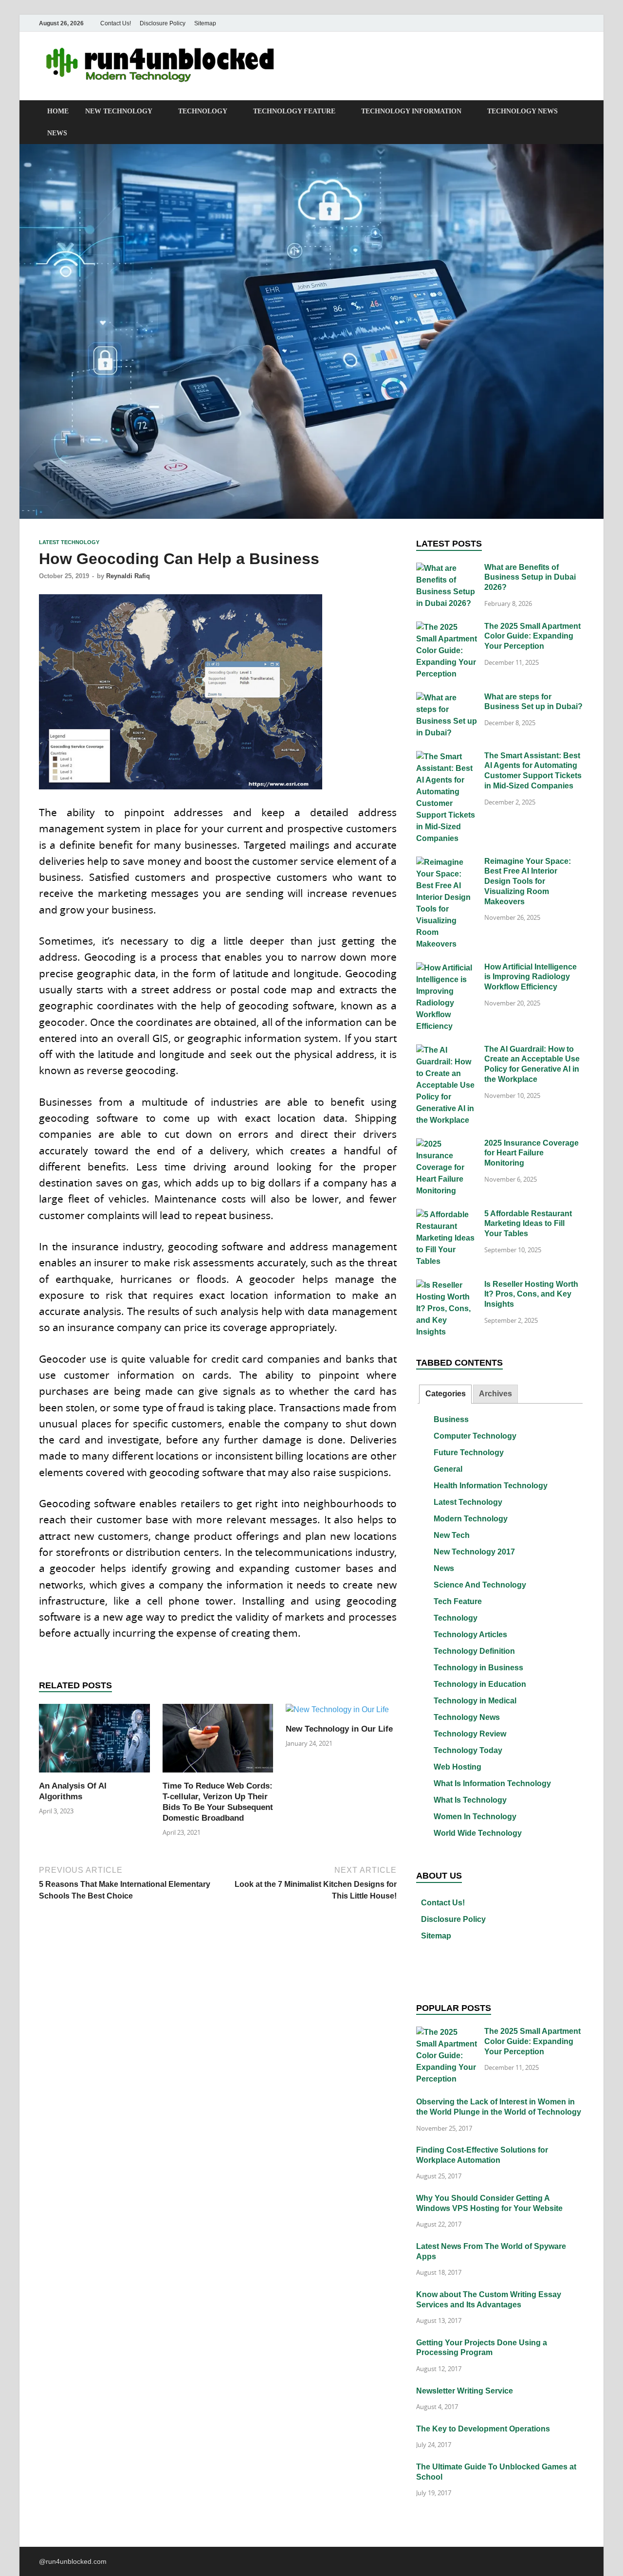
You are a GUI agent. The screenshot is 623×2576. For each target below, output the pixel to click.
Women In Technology (475, 1817)
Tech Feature (458, 1601)
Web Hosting (458, 1767)
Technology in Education (480, 1684)
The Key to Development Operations (483, 2429)
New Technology (119, 111)
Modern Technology (471, 1519)
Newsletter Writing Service (465, 2391)
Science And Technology (480, 1585)
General (448, 1469)
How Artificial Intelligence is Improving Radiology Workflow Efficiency (531, 977)
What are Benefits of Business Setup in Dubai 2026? (530, 577)
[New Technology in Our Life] (337, 1713)
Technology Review (470, 1734)
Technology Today (468, 1750)
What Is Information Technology (492, 1783)
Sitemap (205, 23)
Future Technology (469, 1452)
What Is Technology (470, 1800)
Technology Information (411, 111)
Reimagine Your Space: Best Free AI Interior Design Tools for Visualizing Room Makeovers (528, 881)
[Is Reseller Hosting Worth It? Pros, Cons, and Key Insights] (447, 1285)
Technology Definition (474, 1651)
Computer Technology (475, 1436)
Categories (446, 1394)
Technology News (522, 111)
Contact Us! (116, 23)
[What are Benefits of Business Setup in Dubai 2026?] (447, 568)
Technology (203, 111)
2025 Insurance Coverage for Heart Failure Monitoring (531, 1153)
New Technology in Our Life (339, 1729)
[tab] (445, 1394)
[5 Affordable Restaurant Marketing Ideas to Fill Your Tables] (447, 1215)
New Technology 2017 (474, 1552)
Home (58, 111)
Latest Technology (69, 542)
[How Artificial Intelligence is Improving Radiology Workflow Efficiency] (447, 968)
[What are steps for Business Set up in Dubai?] (447, 698)
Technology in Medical (475, 1701)
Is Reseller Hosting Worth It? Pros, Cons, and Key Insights (531, 1294)
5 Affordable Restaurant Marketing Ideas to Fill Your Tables (528, 1224)
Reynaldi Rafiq (128, 576)
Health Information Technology (491, 1486)
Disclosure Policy (163, 23)
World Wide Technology (478, 1833)
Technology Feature (294, 111)
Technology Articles (470, 1635)
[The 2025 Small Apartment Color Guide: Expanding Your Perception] (447, 627)
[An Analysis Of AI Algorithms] (94, 1742)
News (57, 133)
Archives (495, 1394)
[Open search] (579, 112)
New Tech (452, 1535)
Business (451, 1419)
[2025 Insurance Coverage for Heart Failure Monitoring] (447, 1144)
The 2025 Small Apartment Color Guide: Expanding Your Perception (532, 636)
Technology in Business (478, 1668)
